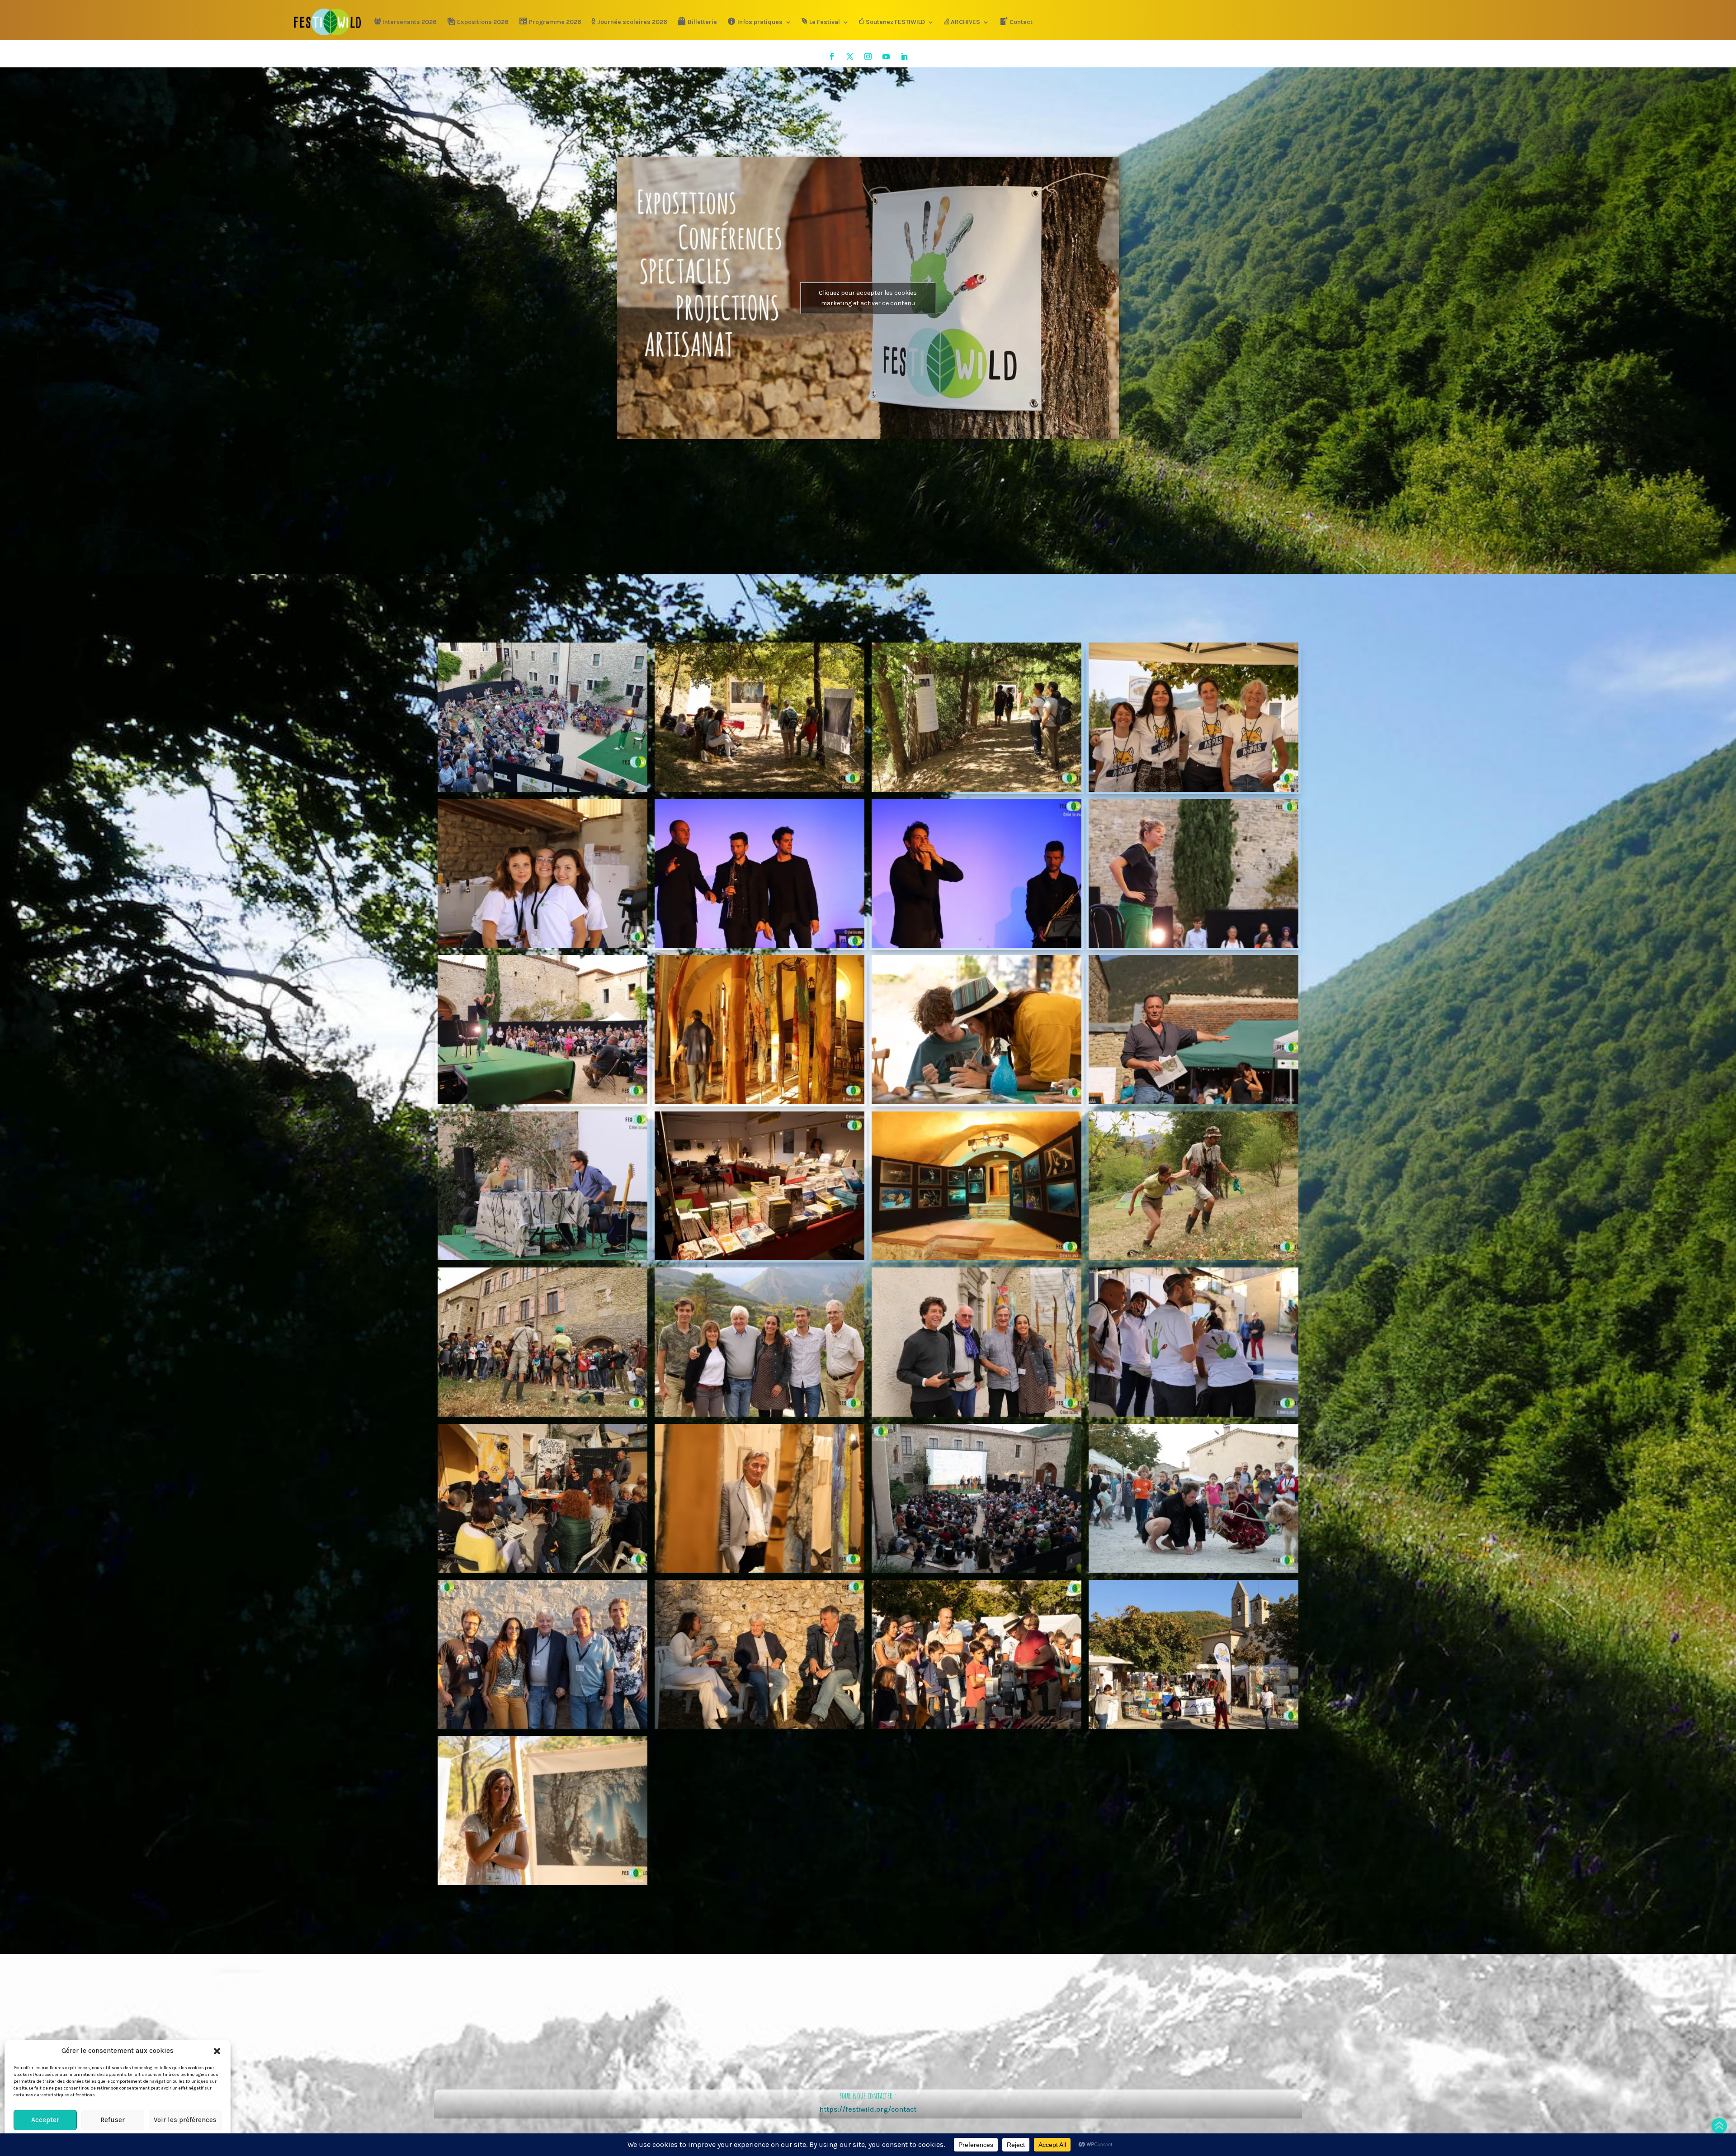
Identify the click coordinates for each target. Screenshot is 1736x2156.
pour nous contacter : (868, 2096)
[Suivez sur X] (850, 57)
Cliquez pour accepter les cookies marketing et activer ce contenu (868, 298)
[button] (217, 2051)
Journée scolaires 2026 (632, 22)
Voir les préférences (185, 2120)
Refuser (113, 2120)
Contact (1021, 22)
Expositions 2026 (483, 22)
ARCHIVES (965, 22)
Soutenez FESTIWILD (895, 22)
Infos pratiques (760, 22)
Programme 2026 (555, 22)
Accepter (45, 2120)
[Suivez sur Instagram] (868, 57)
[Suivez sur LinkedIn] (904, 57)
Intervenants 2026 (410, 22)
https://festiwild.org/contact (868, 2109)
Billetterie (702, 22)
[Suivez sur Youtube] (886, 57)
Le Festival (825, 22)
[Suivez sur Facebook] (832, 57)
